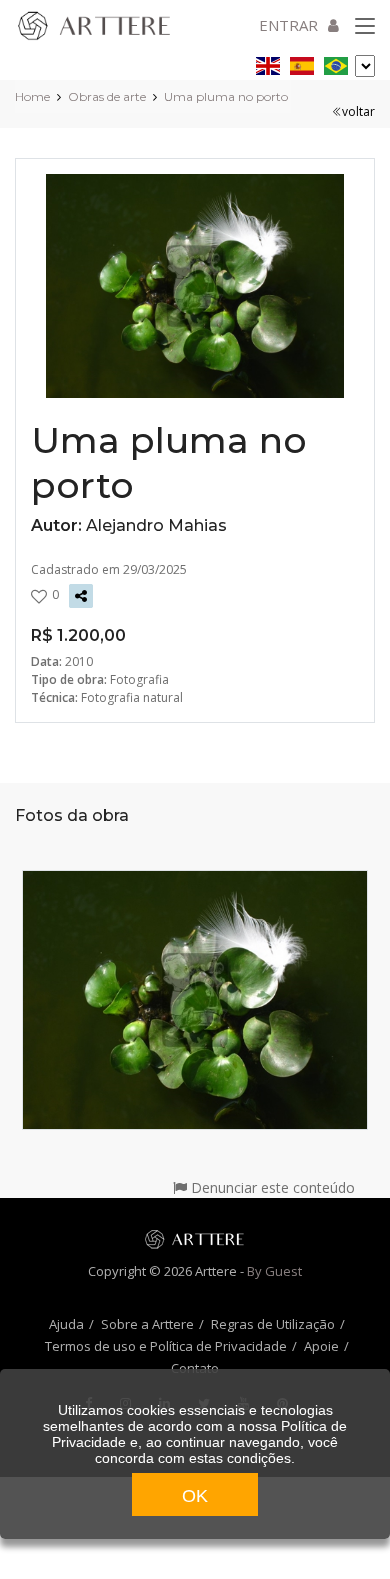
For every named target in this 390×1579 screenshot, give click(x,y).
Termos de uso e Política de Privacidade (166, 1346)
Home (32, 96)
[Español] (302, 62)
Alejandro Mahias (156, 525)
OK (195, 1496)
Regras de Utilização (273, 1324)
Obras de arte (107, 96)
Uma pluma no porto (226, 96)
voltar (358, 111)
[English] (268, 62)
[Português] (336, 62)
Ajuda (66, 1324)
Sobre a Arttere (147, 1324)
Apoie (321, 1346)
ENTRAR (288, 25)
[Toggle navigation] (365, 27)
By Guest (274, 1271)
